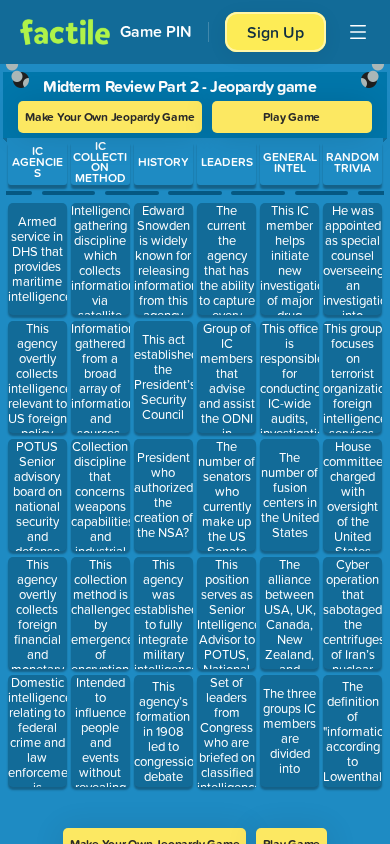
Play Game (291, 116)
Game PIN (156, 31)
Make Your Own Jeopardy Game (110, 116)
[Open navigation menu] (358, 32)
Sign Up (275, 32)
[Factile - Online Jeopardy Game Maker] (65, 32)
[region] (195, 439)
